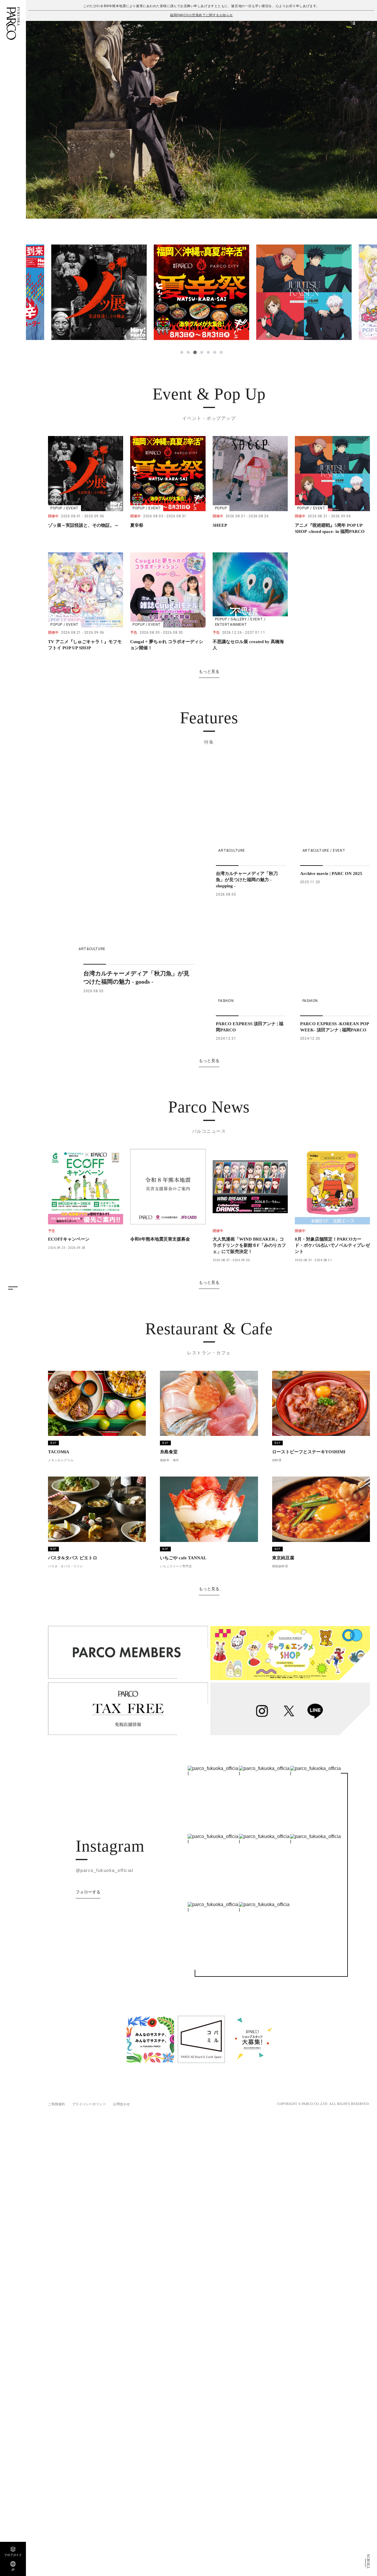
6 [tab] (215, 352)
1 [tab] (182, 352)
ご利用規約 (57, 2104)
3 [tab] (195, 352)
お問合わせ (122, 2104)
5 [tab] (208, 352)
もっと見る (209, 671)
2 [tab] (188, 352)
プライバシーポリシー (89, 2104)
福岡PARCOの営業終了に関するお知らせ (201, 15)
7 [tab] (221, 352)
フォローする (88, 1892)
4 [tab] (201, 352)
